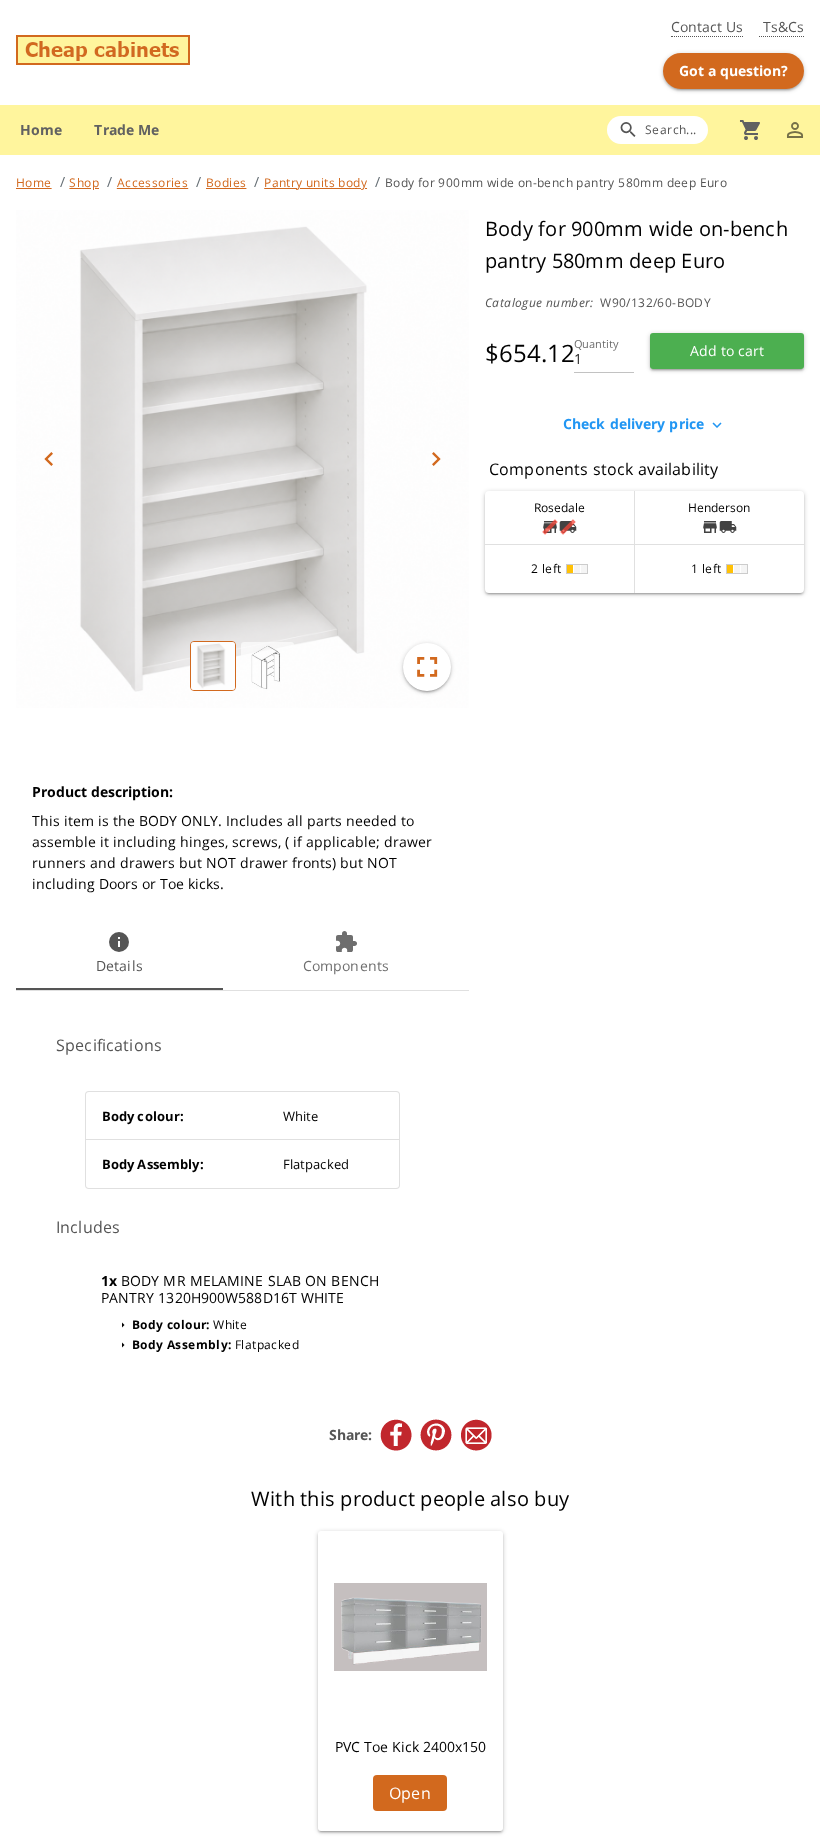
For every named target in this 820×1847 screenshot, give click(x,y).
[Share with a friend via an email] (476, 1435)
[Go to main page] (144, 52)
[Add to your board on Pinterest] (436, 1435)
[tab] (119, 954)
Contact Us (707, 26)
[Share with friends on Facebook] (396, 1435)
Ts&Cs (781, 26)
